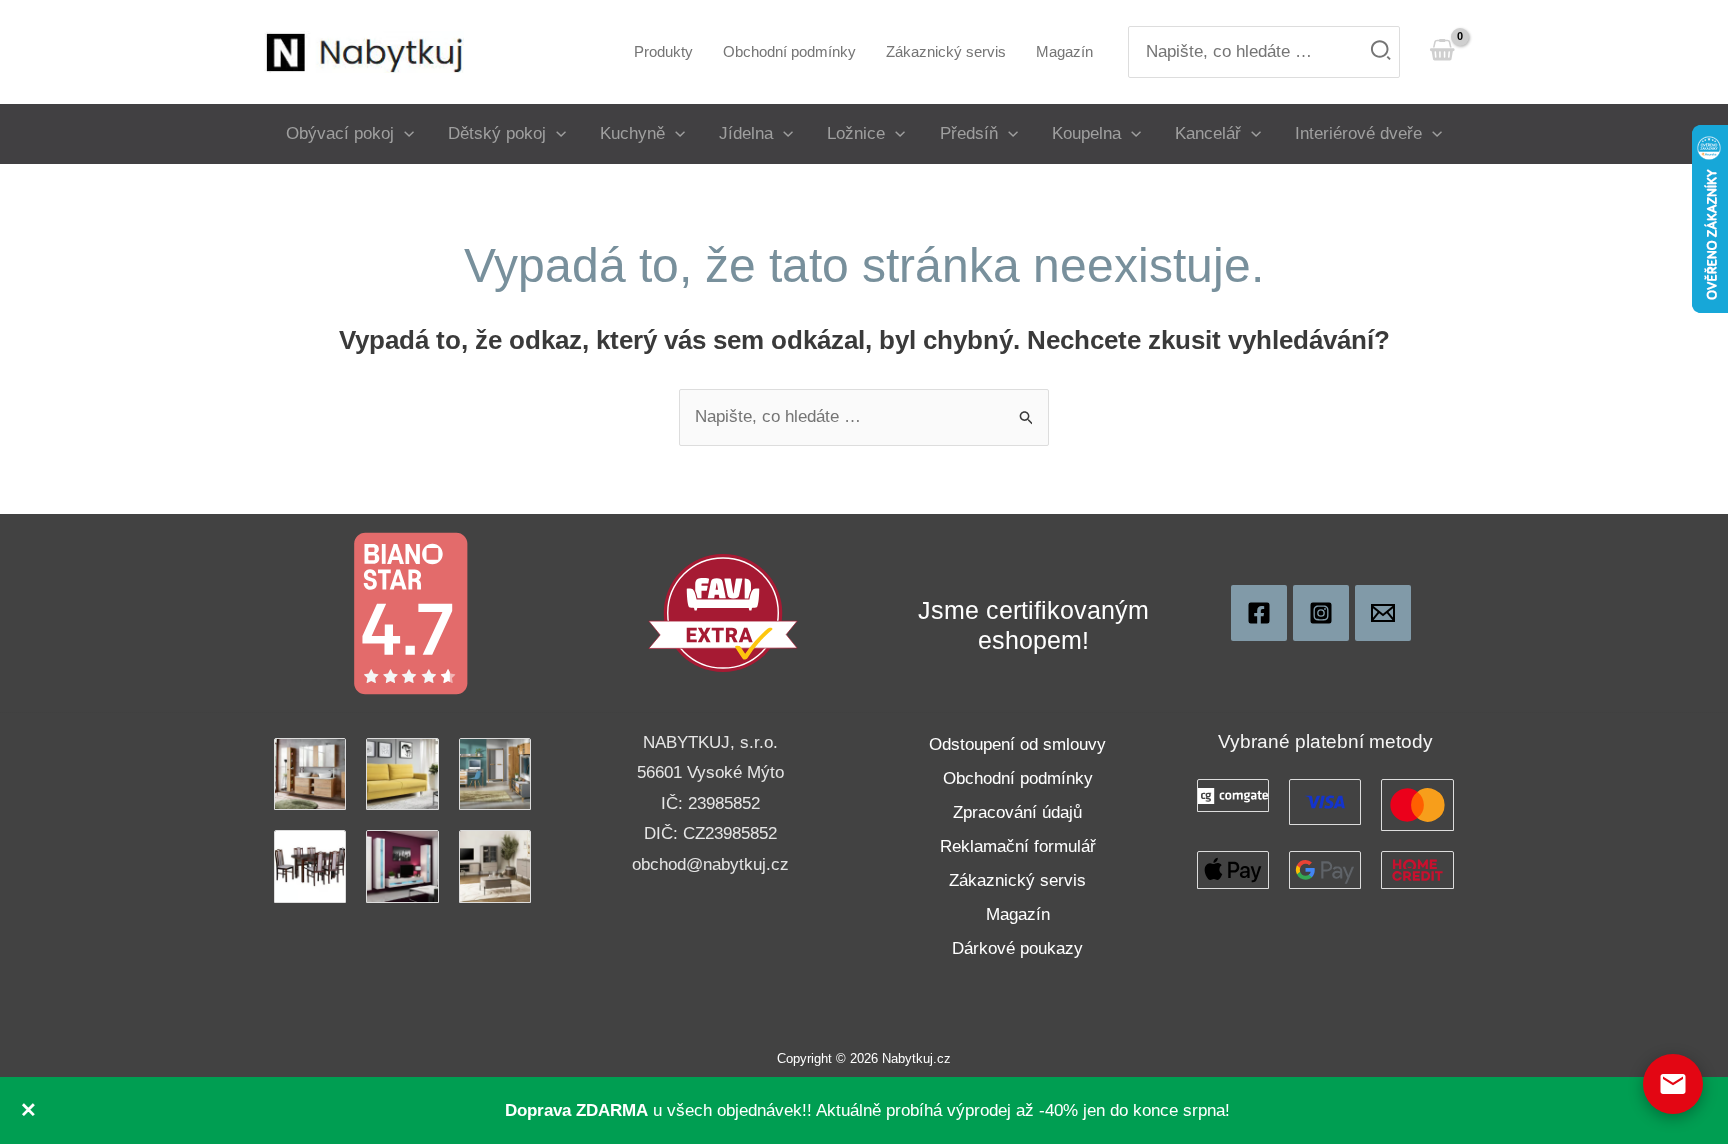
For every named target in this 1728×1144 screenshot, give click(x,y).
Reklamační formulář (1018, 846)
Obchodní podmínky (1018, 778)
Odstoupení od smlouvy (1017, 744)
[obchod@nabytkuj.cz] (1383, 613)
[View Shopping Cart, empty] (1442, 51)
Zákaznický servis (1017, 880)
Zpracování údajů (1017, 812)
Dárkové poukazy (1017, 948)
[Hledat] (1381, 52)
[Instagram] (1321, 613)
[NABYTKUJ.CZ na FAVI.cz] (723, 612)
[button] (404, 133)
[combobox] (1264, 52)
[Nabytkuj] (1259, 613)
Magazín (1018, 914)
